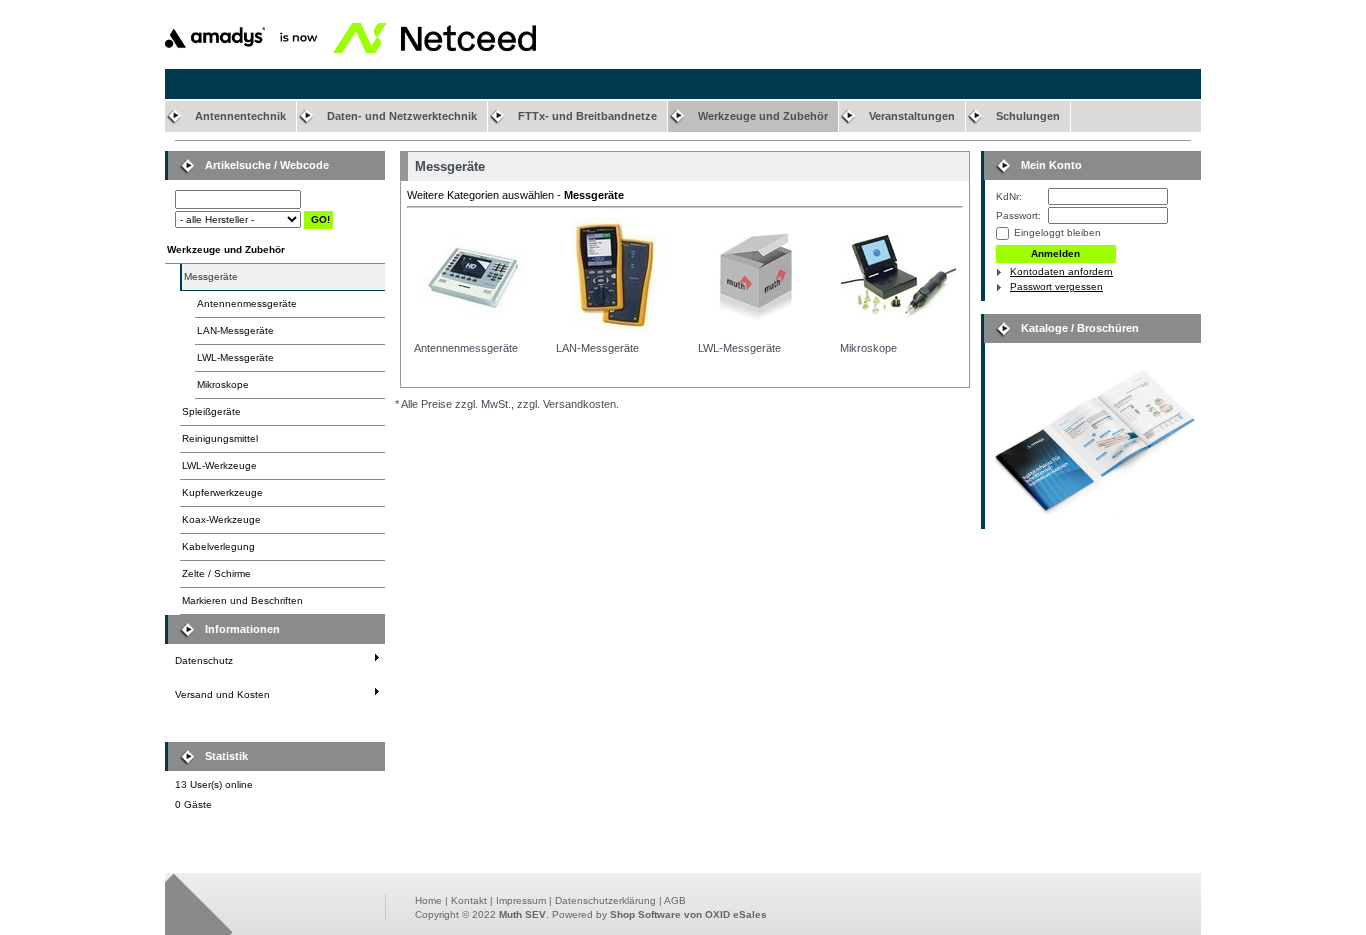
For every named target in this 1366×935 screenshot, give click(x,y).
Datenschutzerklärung (605, 900)
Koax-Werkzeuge (221, 519)
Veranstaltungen (912, 116)
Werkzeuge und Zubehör (763, 116)
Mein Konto (1051, 165)
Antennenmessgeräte (247, 303)
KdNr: (1009, 196)
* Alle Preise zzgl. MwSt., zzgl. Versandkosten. (507, 404)
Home (428, 900)
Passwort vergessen (1056, 286)
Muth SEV (522, 914)
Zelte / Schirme (216, 573)
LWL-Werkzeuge (219, 465)
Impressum (521, 900)
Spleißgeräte (211, 411)
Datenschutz (204, 660)
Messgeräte (211, 276)
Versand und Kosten (222, 694)
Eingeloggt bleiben (1057, 232)
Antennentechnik (240, 116)
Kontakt (469, 900)
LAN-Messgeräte (235, 330)
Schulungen (1028, 116)
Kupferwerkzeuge (222, 492)
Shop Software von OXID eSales (688, 914)
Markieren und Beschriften (242, 600)
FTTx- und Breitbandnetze (587, 116)
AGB (675, 900)
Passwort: (1018, 215)
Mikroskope (223, 384)
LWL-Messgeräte (235, 357)
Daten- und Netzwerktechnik (402, 116)
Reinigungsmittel (220, 438)
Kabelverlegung (218, 546)
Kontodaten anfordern (1061, 271)
